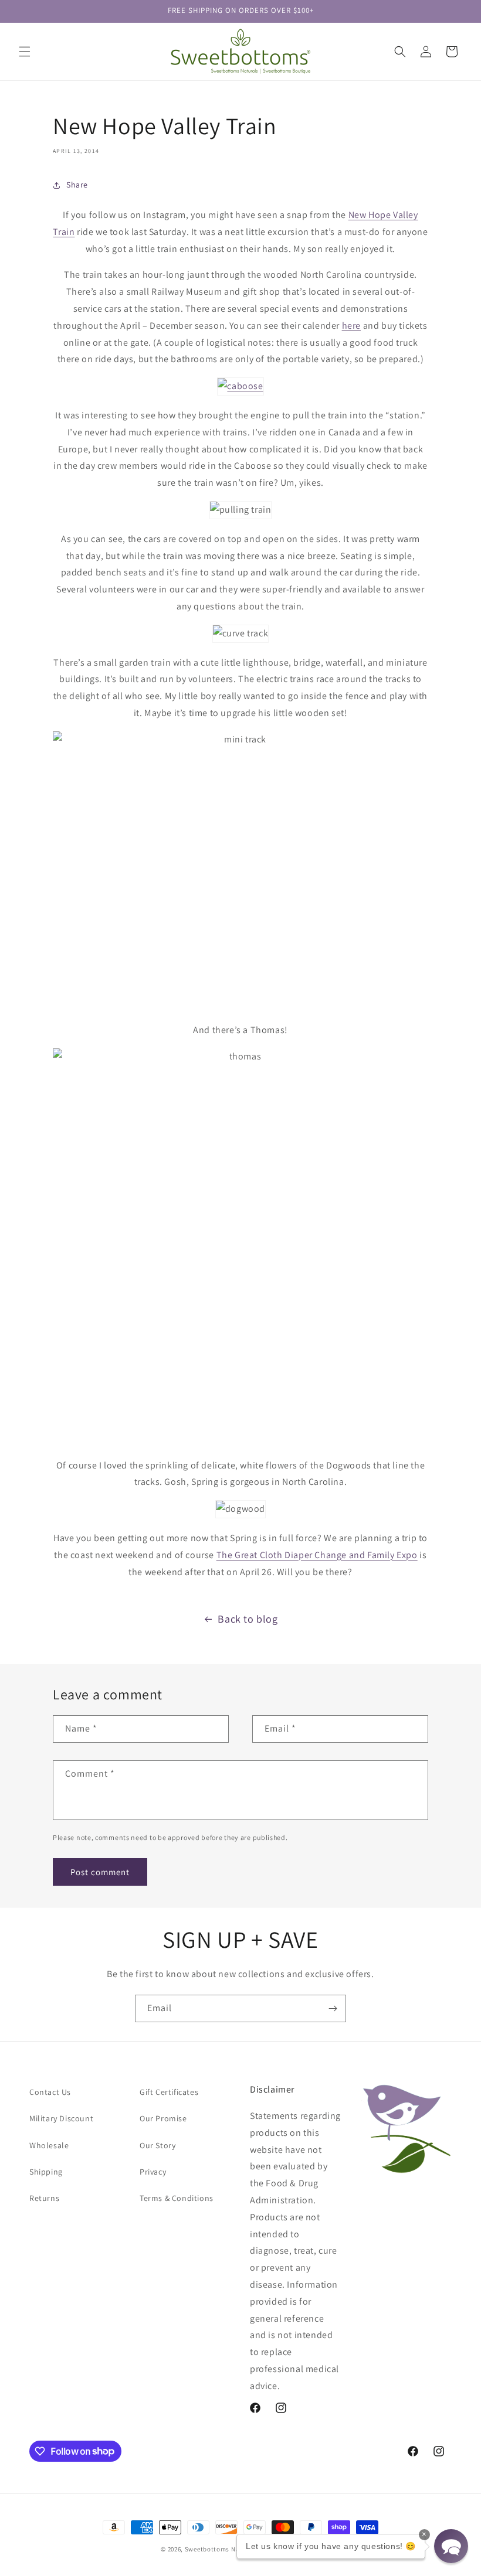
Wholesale (49, 2145)
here (351, 326)
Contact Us (50, 2092)
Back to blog (248, 1619)
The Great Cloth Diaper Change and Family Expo (317, 1555)
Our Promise (163, 2118)
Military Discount (61, 2118)
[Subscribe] (333, 2008)
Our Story (157, 2145)
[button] (25, 52)
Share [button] (77, 185)
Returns (44, 2198)
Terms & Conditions (177, 2198)
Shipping (46, 2172)
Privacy (153, 2172)
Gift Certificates (169, 2092)
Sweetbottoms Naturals (222, 2549)
